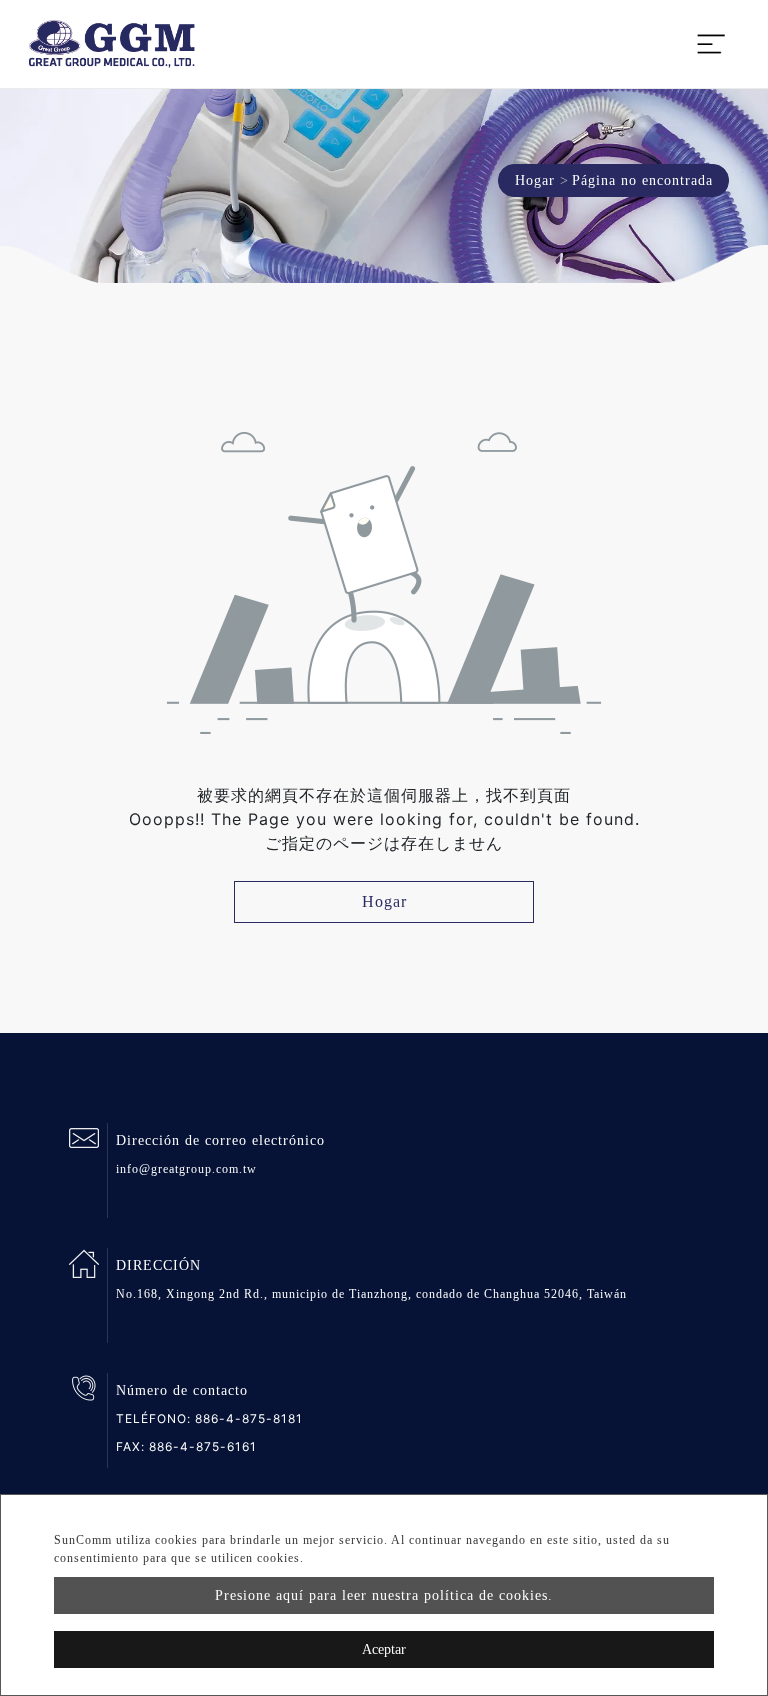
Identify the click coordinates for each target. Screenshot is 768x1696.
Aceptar (384, 1649)
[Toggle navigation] (711, 44)
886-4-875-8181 (249, 1418)
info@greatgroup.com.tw (186, 1169)
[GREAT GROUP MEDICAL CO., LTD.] (112, 44)
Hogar (535, 180)
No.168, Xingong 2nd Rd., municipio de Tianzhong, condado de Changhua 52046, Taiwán (371, 1294)
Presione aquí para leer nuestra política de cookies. (384, 1595)
